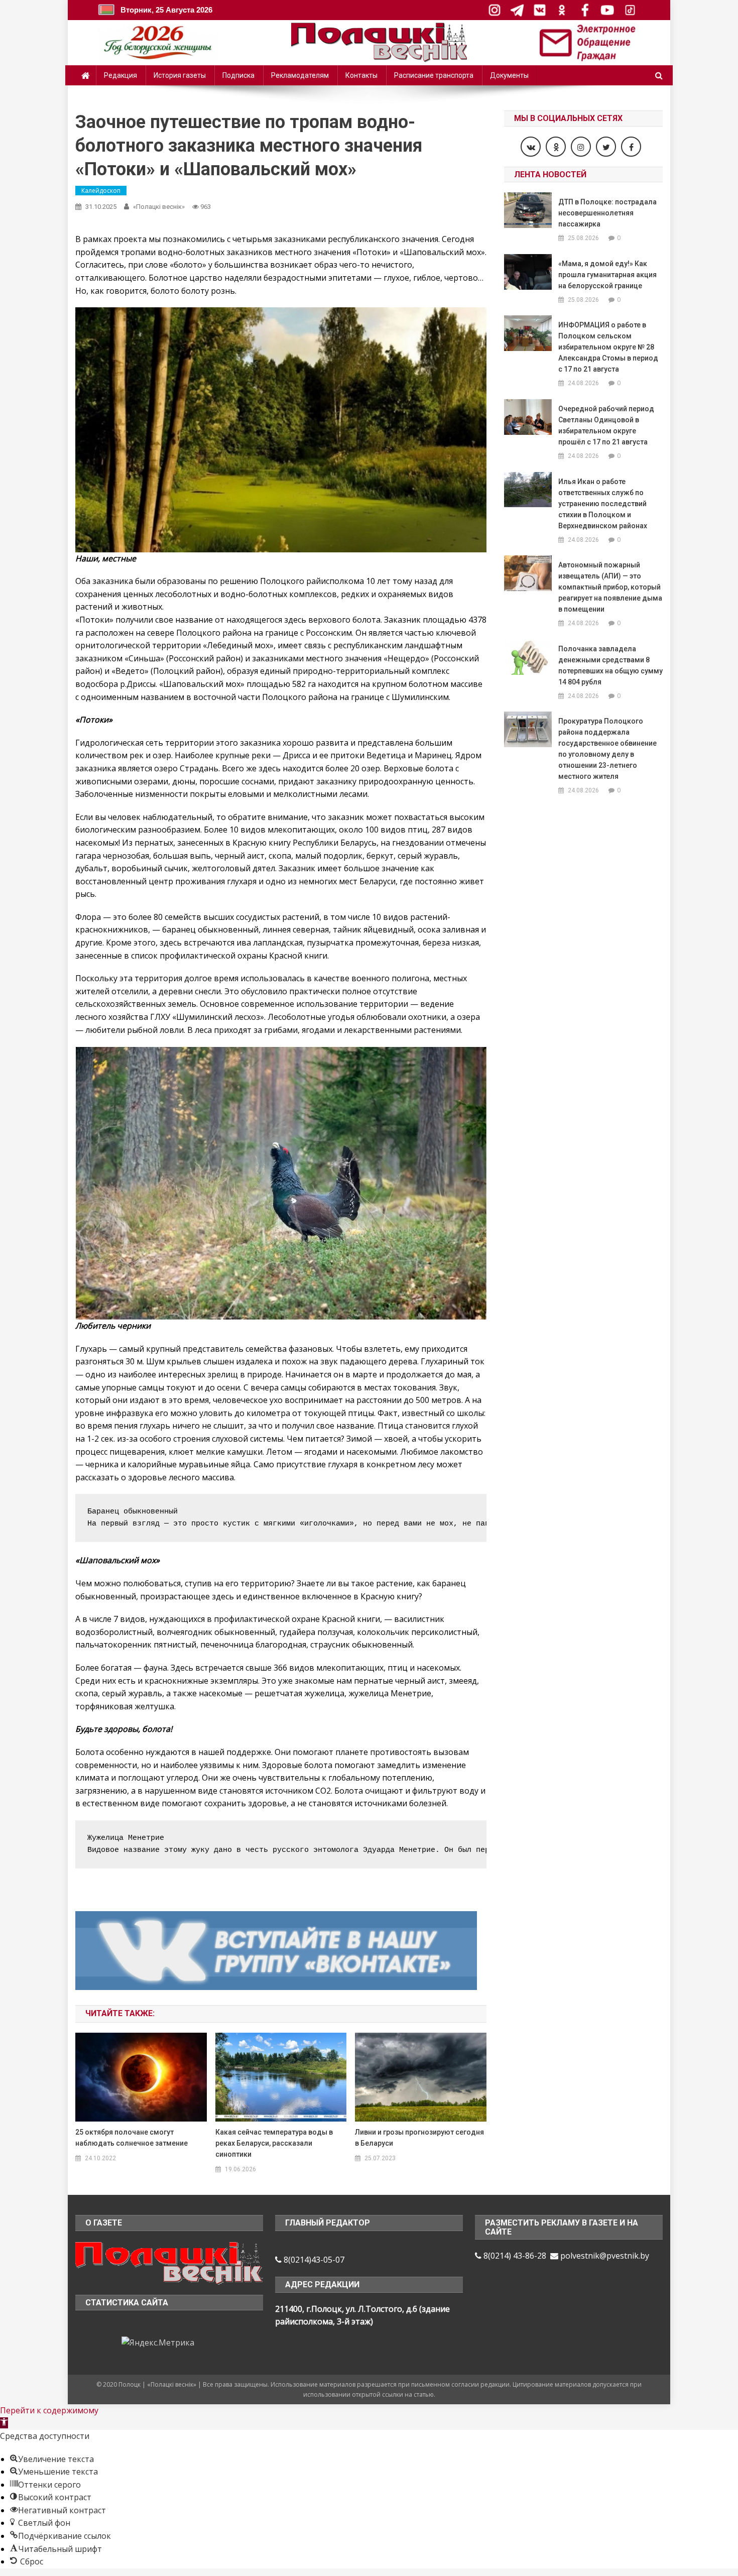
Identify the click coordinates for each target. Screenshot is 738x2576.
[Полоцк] (169, 2262)
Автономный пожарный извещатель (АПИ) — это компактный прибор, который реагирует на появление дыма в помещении (610, 587)
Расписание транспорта (434, 75)
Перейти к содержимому (49, 2410)
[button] (4, 2423)
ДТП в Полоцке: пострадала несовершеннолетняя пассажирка (607, 213)
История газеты (180, 75)
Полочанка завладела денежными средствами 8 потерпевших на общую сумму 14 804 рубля (610, 665)
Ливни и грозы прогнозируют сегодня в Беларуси (419, 2138)
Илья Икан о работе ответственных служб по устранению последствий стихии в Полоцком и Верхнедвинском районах (603, 504)
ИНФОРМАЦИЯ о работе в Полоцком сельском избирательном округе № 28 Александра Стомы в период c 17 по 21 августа (608, 347)
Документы (509, 75)
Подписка (238, 75)
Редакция (120, 75)
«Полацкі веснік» (159, 207)
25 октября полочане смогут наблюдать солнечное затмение (132, 2138)
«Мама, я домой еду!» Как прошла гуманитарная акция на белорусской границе (607, 275)
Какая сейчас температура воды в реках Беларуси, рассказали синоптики (274, 2143)
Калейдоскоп (101, 191)
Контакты (361, 75)
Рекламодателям (300, 75)
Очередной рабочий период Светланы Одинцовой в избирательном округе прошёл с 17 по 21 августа (606, 425)
